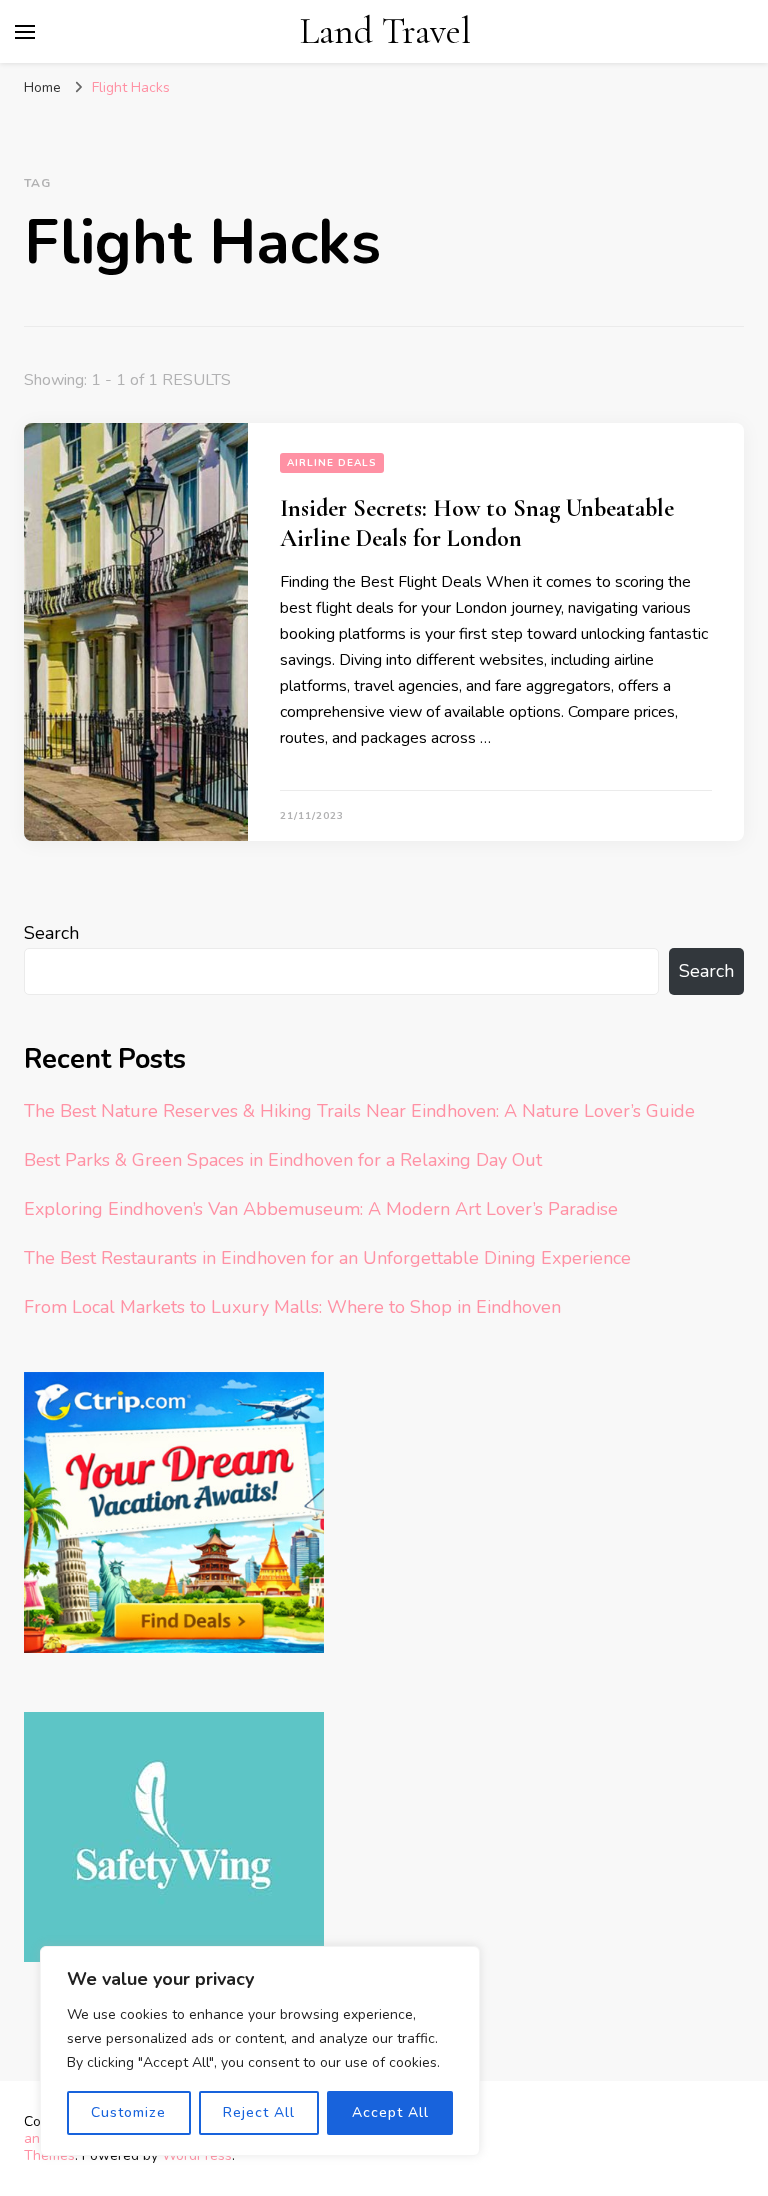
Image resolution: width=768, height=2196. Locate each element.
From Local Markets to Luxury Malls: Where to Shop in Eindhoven (292, 1307)
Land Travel (385, 31)
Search (51, 933)
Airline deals (332, 463)
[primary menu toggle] (25, 32)
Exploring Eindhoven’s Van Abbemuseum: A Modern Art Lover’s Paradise (321, 1209)
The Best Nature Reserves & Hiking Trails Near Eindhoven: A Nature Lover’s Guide (359, 1111)
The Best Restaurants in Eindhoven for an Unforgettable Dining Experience (327, 1258)
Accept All (390, 2112)
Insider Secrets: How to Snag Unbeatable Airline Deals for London (477, 523)
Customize (128, 2112)
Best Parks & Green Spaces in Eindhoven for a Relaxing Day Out (283, 1160)
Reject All (259, 2112)
